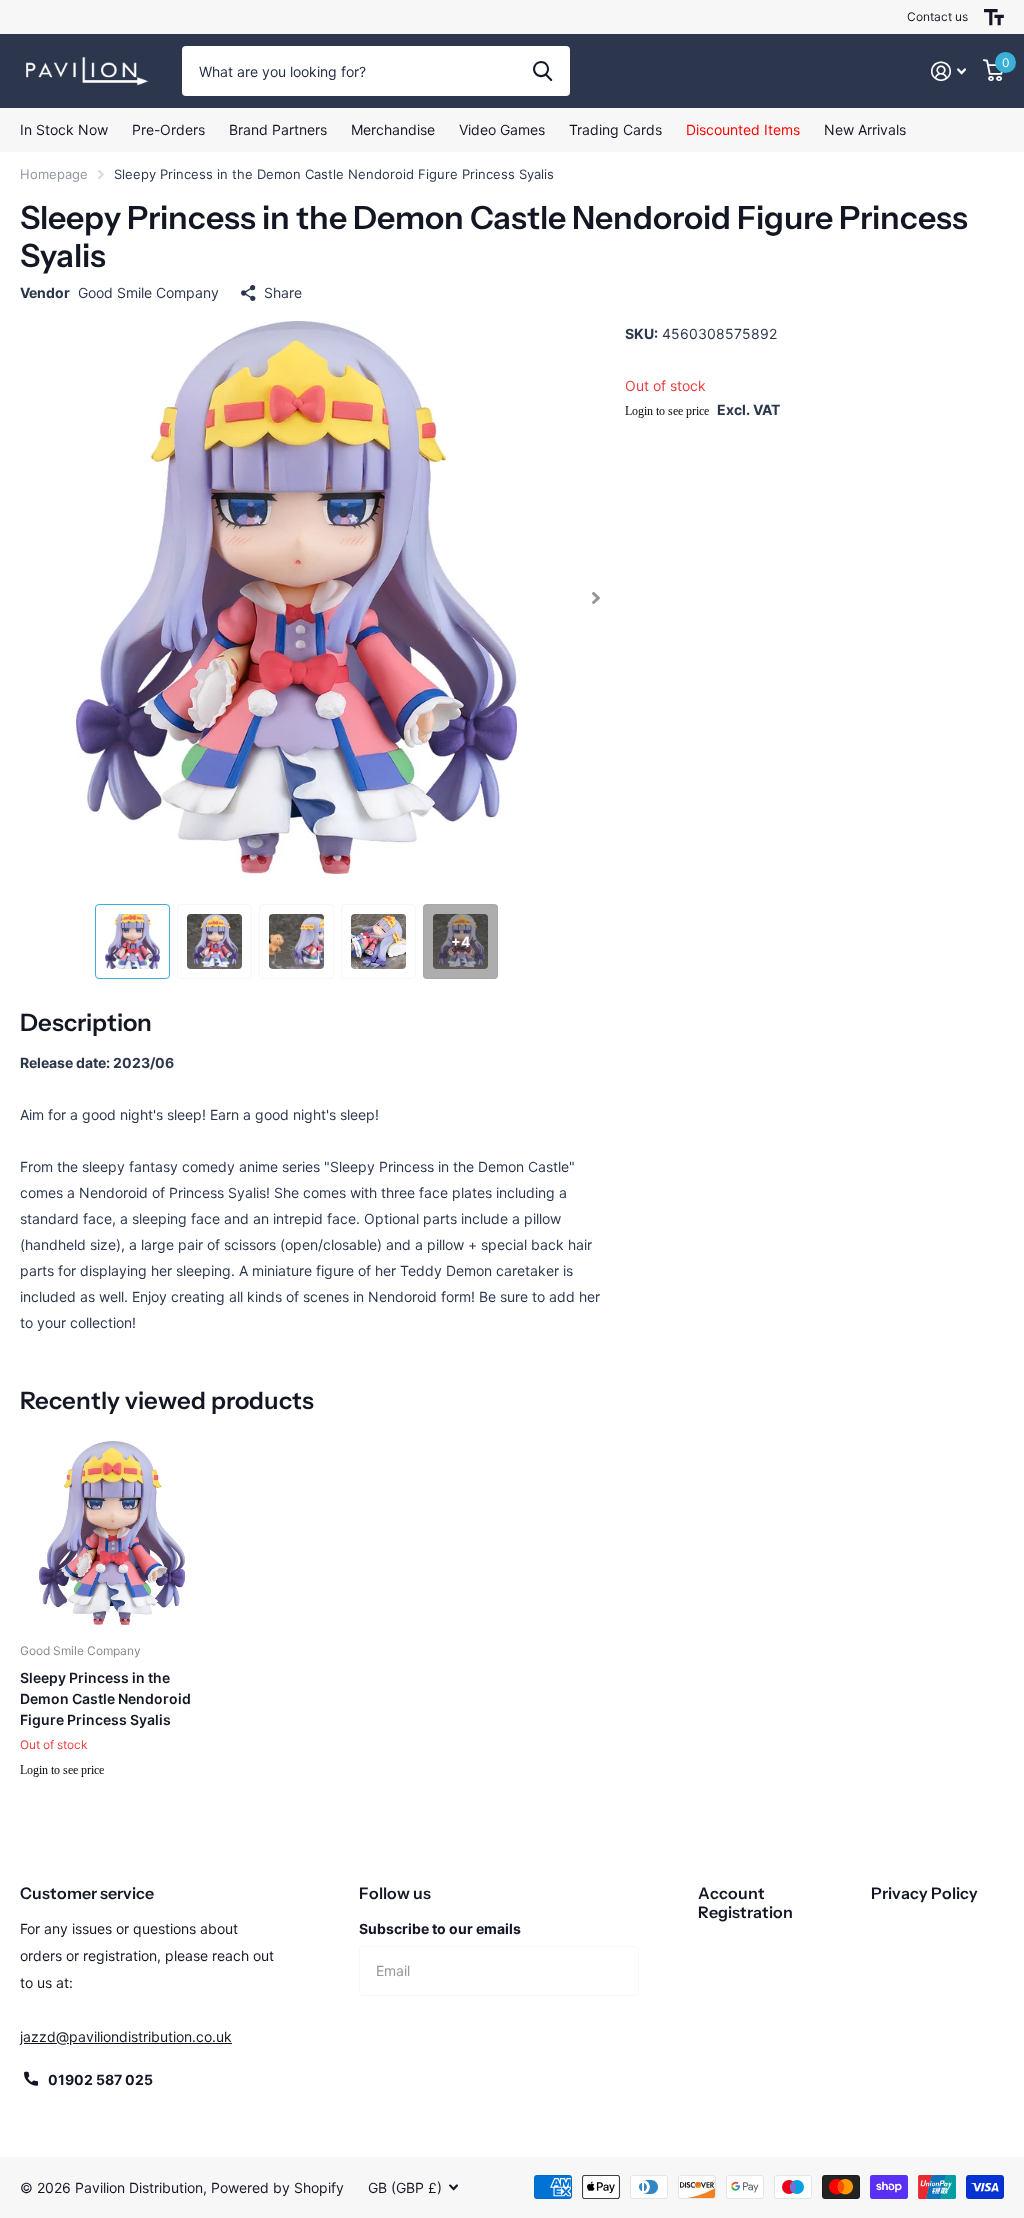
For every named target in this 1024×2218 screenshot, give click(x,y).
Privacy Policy (924, 1893)
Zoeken (542, 71)
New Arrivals (865, 129)
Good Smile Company (148, 292)
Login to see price (667, 411)
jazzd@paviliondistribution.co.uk (126, 2036)
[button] (596, 597)
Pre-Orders (168, 129)
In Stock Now (64, 129)
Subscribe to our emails (440, 1928)
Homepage (54, 174)
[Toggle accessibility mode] (994, 17)
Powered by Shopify (277, 2187)
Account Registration (745, 1902)
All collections (278, 130)
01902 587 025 (100, 2079)
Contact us (937, 16)
